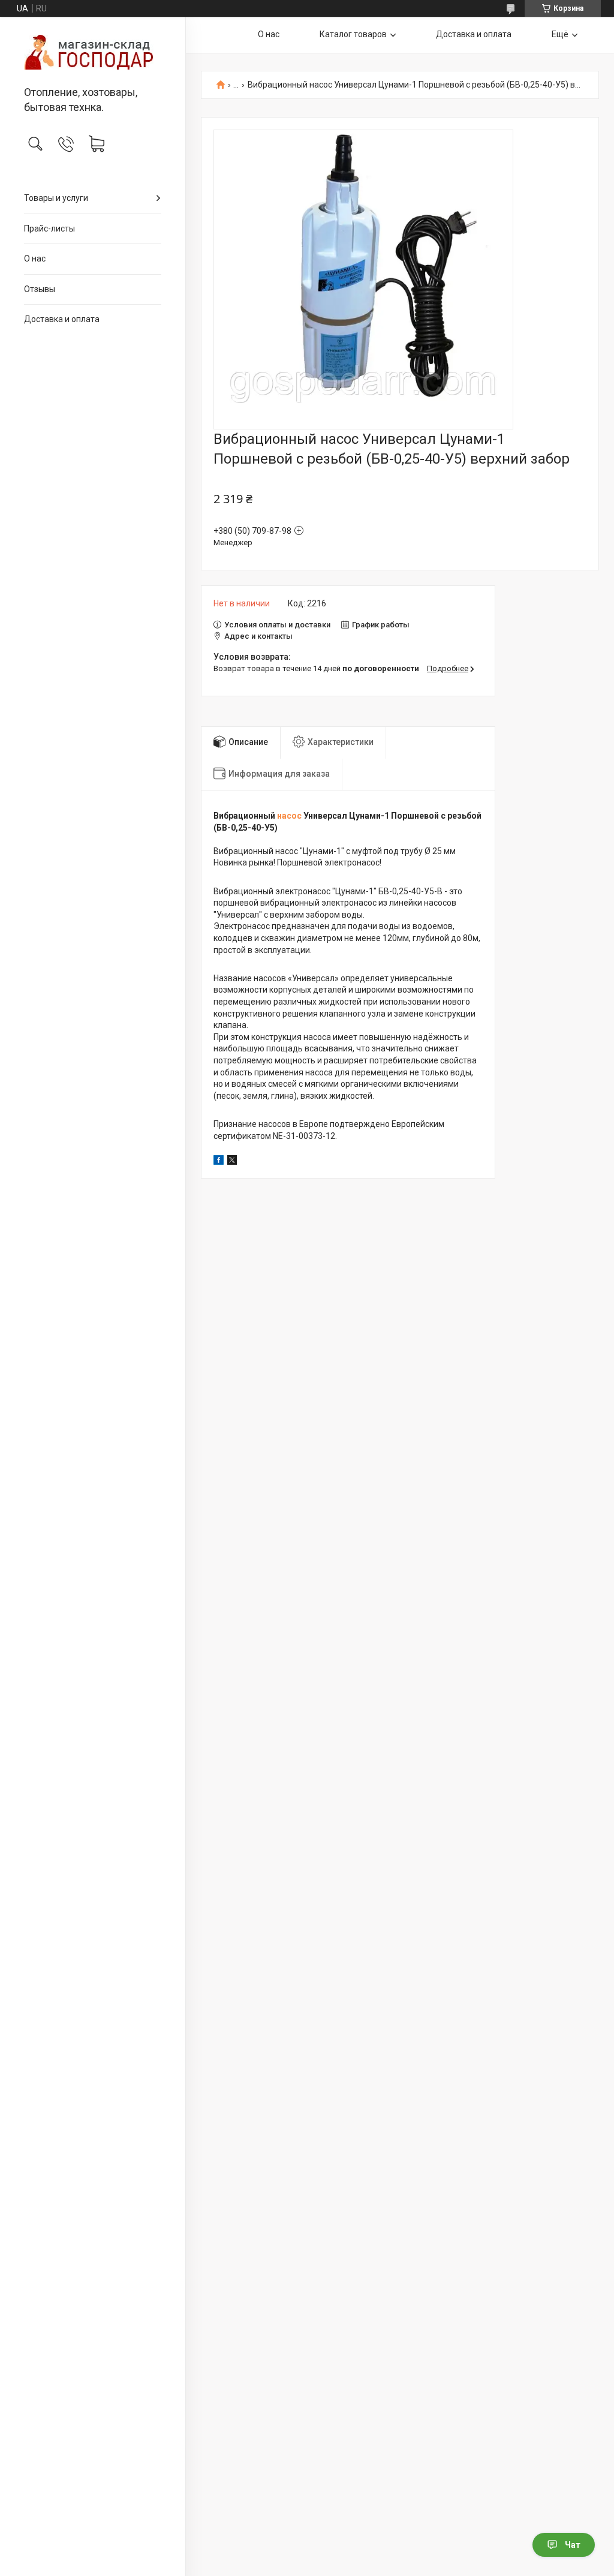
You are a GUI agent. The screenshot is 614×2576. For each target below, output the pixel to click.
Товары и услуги (56, 198)
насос (289, 816)
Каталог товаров (353, 34)
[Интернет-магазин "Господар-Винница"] (93, 52)
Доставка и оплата (62, 319)
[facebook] (219, 1162)
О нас (35, 258)
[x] (232, 1162)
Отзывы (40, 289)
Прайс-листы (49, 229)
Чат (573, 2545)
